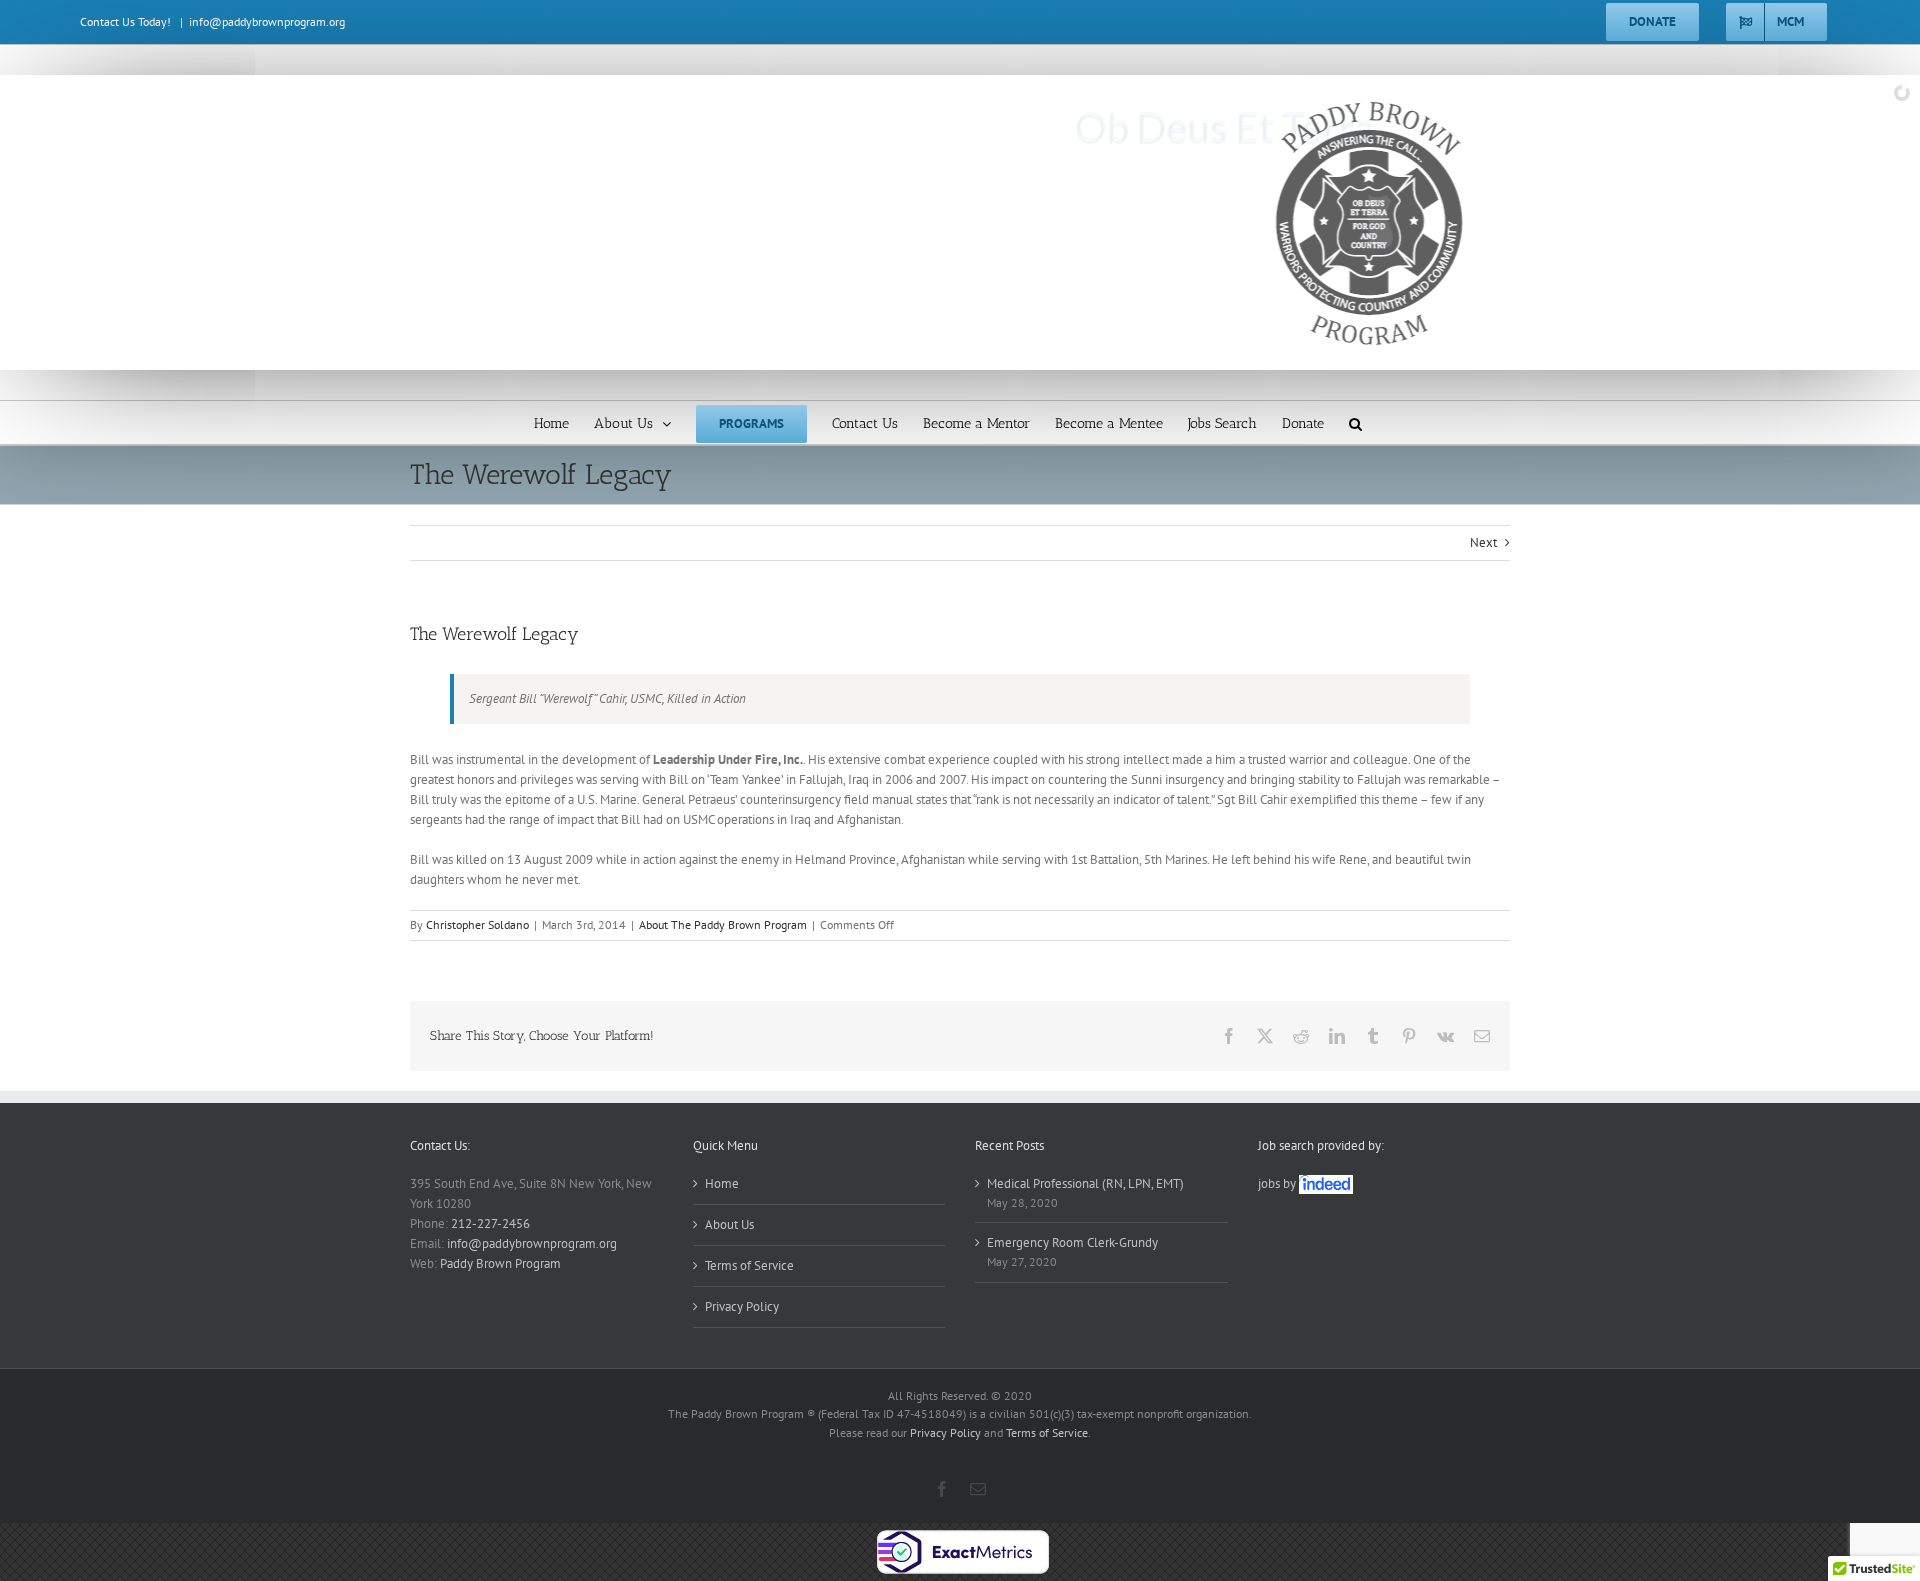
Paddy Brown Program (500, 1263)
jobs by (1278, 1183)
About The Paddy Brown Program (723, 924)
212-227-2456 (490, 1223)
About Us (729, 1224)
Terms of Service (749, 1265)
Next (1483, 542)
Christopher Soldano (477, 924)
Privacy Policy (742, 1306)
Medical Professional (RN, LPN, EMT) (1085, 1183)
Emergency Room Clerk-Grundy (1072, 1242)
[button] (1355, 422)
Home (722, 1183)
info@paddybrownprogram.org (267, 21)
